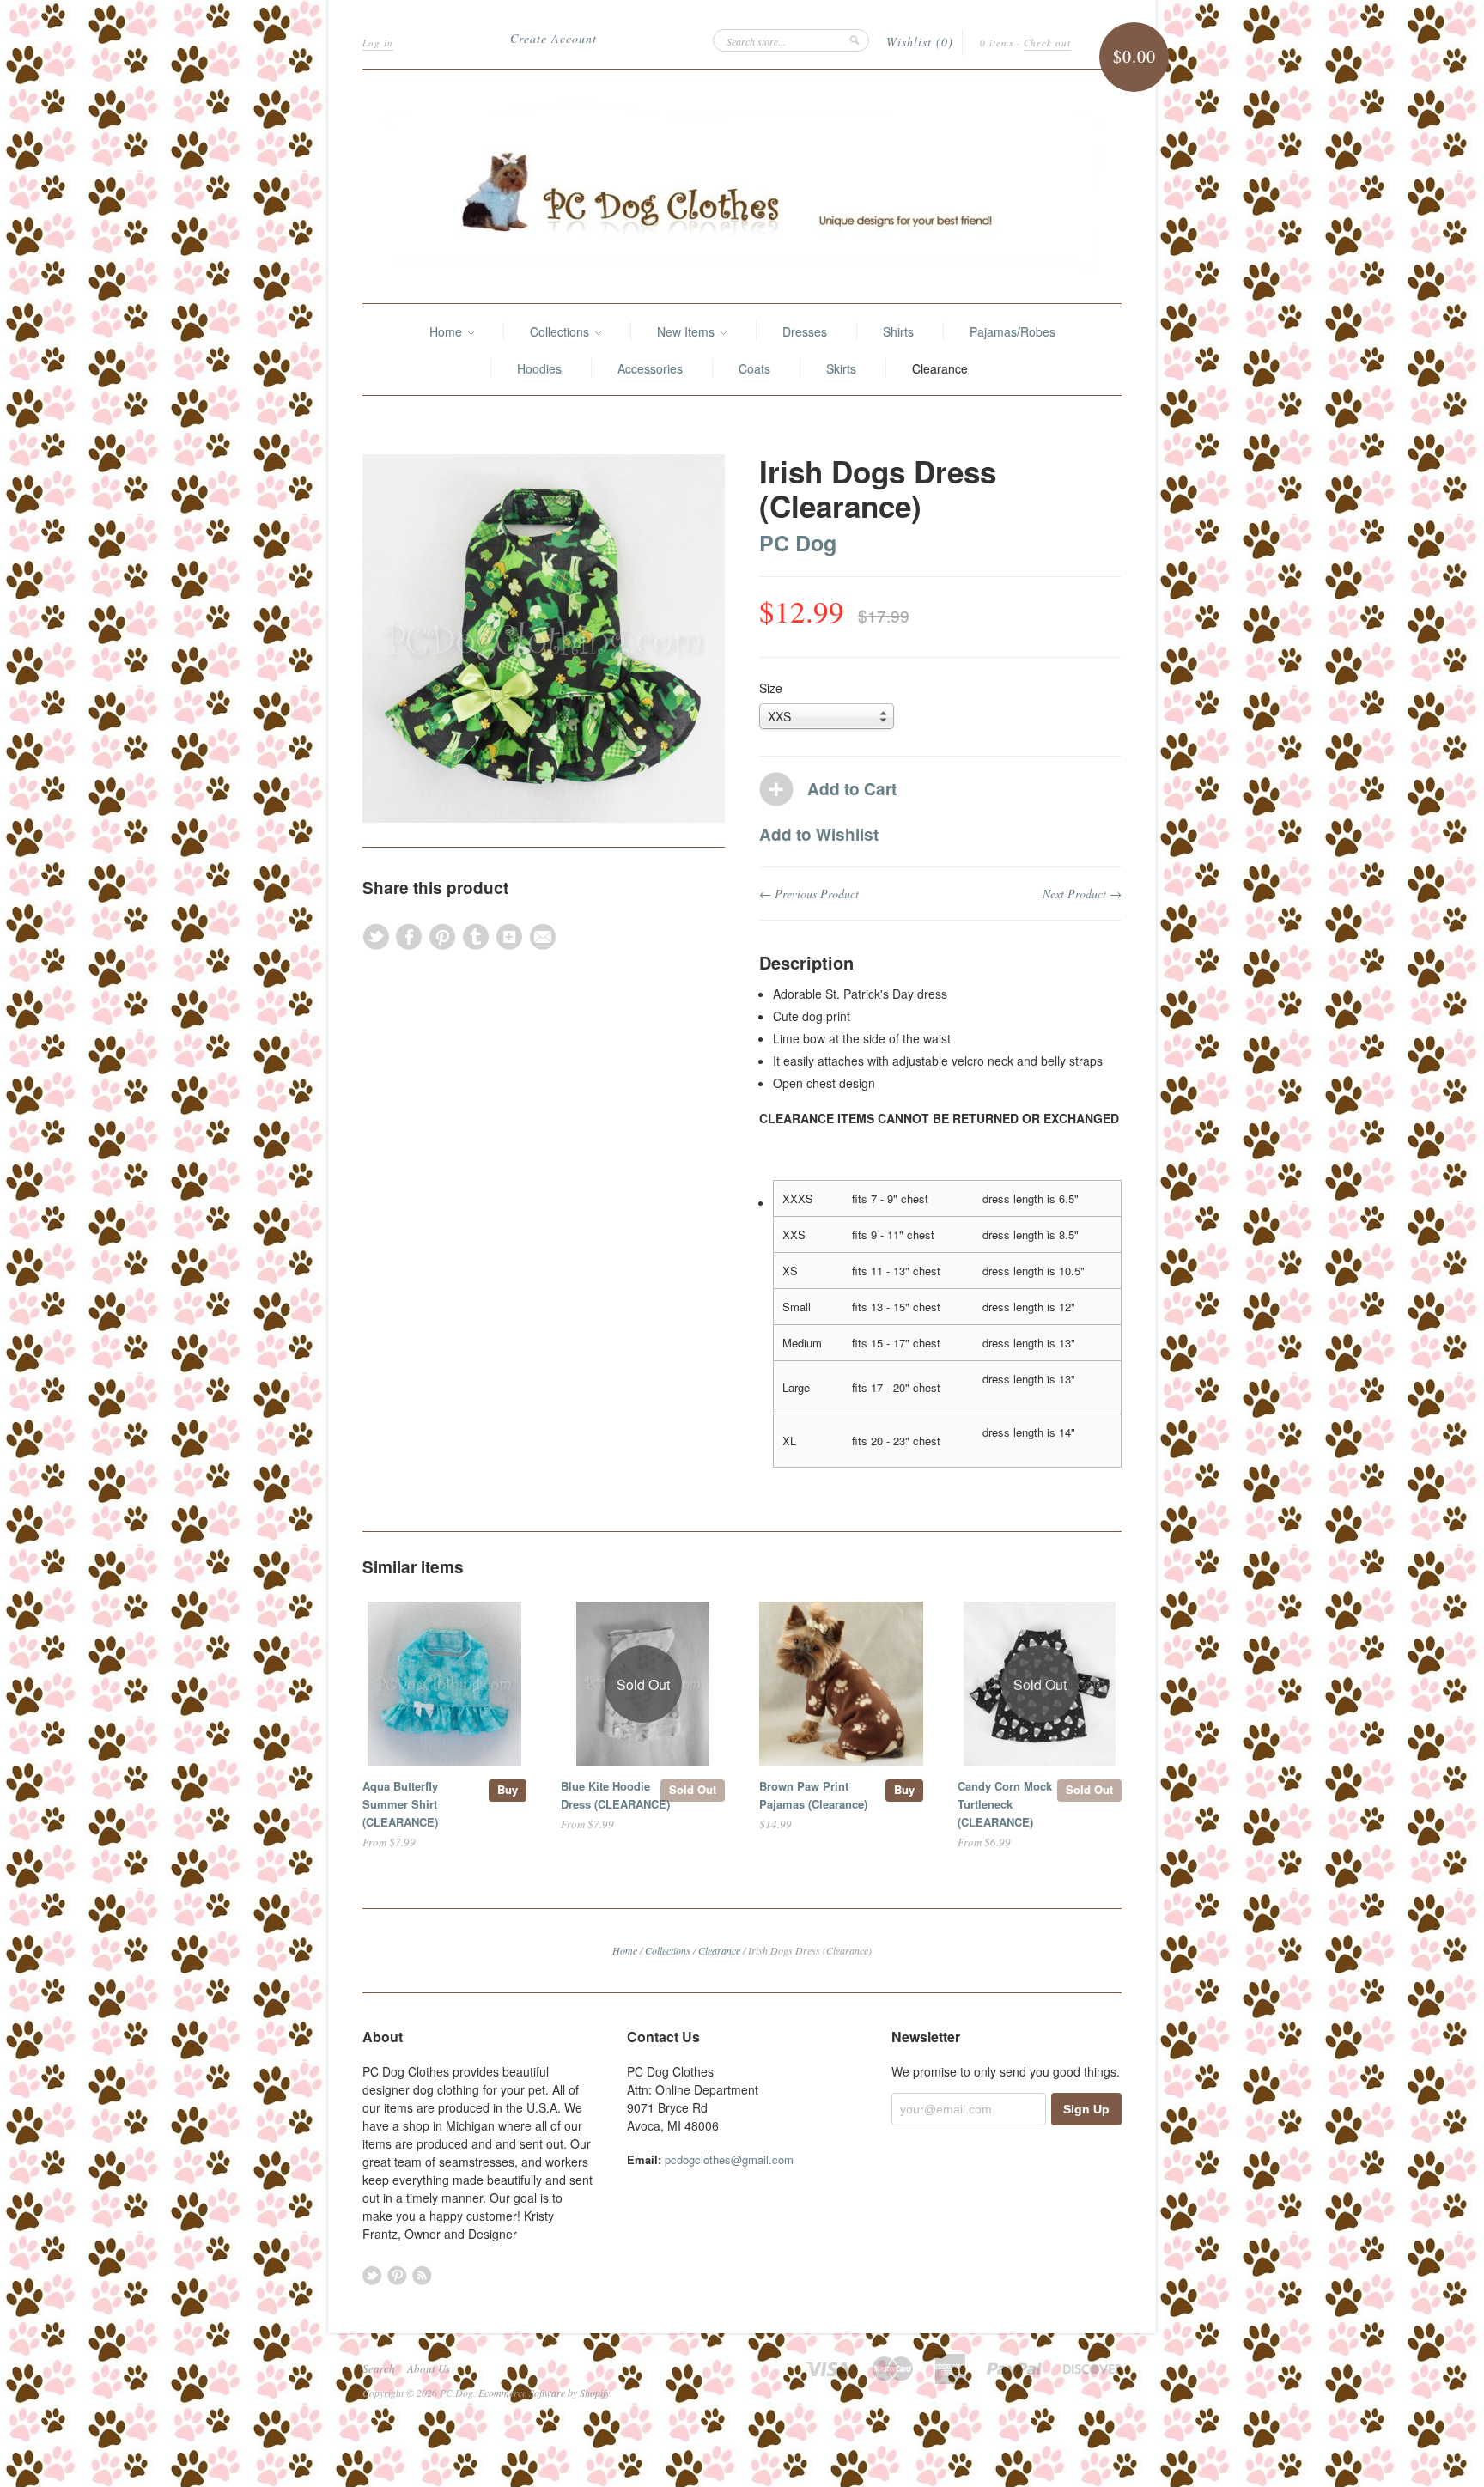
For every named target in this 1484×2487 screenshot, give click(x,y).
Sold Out (693, 1789)
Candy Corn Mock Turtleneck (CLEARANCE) (1005, 1804)
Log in (378, 43)
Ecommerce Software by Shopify (544, 2393)
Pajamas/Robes (1013, 331)
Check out (1047, 43)
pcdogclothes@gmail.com (729, 2159)
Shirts (898, 331)
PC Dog (798, 543)
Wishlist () (920, 42)
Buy (508, 1789)
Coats (754, 368)
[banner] (742, 186)
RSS (422, 2275)
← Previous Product (809, 894)
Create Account (553, 38)
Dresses (805, 331)
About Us (429, 2368)
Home (447, 331)
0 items (997, 43)
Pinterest (397, 2275)
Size (771, 688)
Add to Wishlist (819, 834)
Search (379, 2368)
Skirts (841, 368)
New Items (687, 331)
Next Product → (1082, 894)
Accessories (650, 368)
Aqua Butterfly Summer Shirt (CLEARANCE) (400, 1804)
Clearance (940, 368)
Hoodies (539, 368)
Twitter (372, 2275)
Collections (561, 331)
